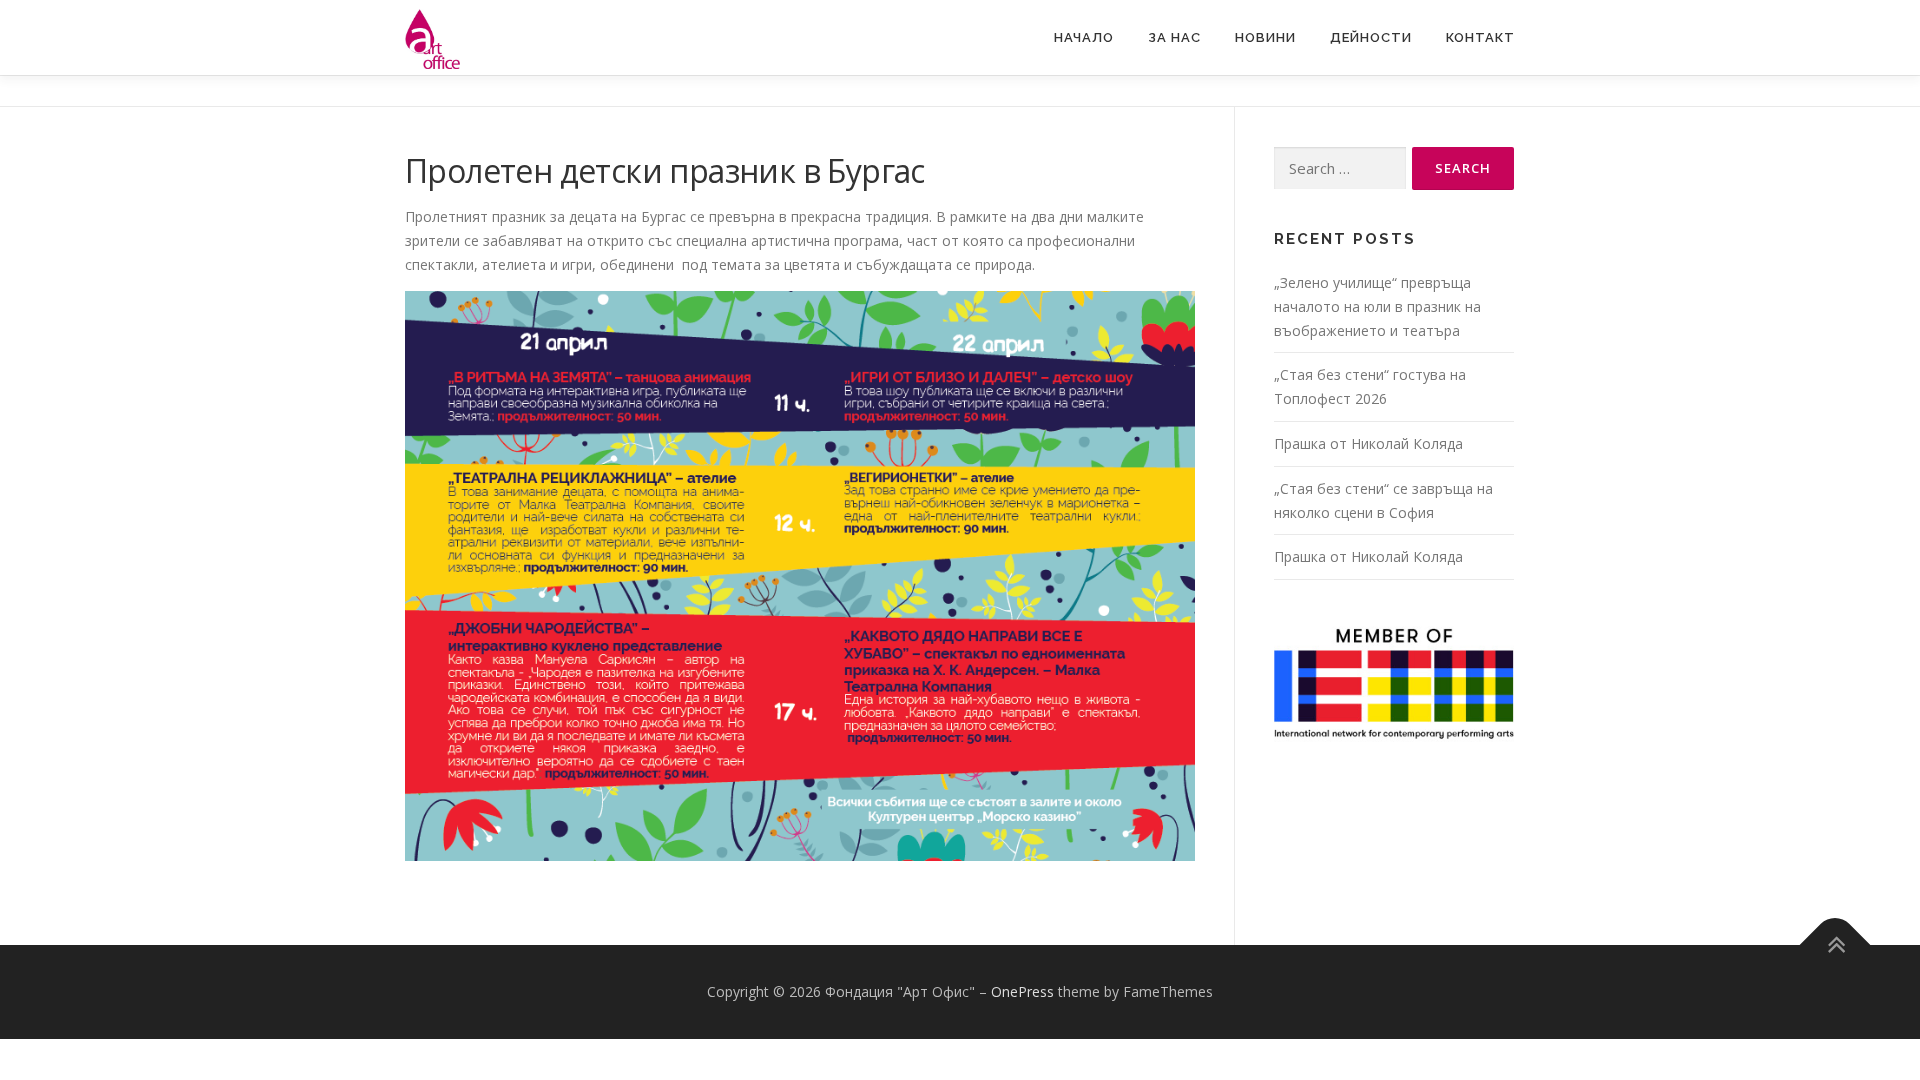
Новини (1265, 37)
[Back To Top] (1835, 945)
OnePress (1022, 991)
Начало (1084, 37)
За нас (1174, 37)
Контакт (1480, 37)
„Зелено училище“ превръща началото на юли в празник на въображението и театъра (1377, 306)
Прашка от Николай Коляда (1368, 443)
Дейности (1371, 37)
